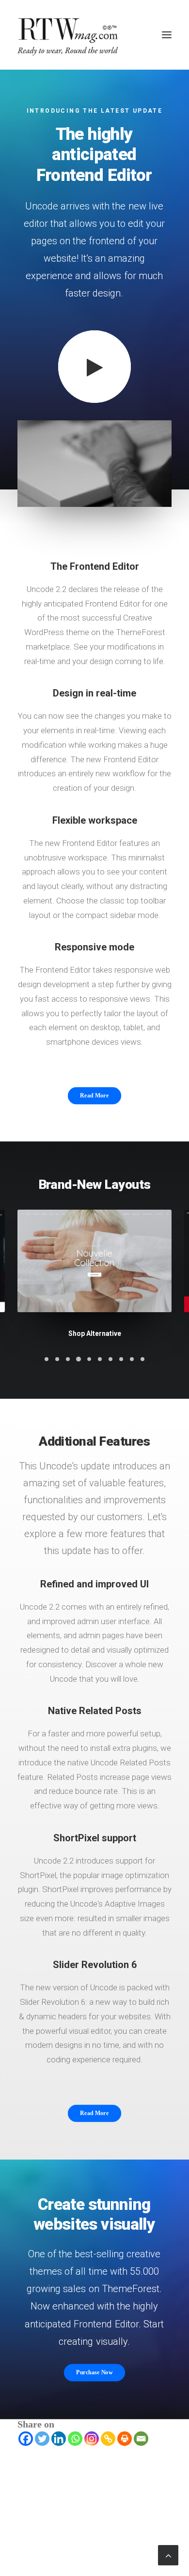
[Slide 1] (47, 1359)
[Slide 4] (79, 1359)
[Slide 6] (100, 1359)
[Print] (125, 2439)
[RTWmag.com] (94, 35)
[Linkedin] (59, 2439)
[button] (167, 35)
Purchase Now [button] (94, 2372)
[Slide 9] (132, 1359)
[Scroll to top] (168, 2554)
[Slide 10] (142, 1359)
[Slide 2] (57, 1359)
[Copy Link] (108, 2439)
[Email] (141, 2439)
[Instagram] (92, 2439)
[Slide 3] (68, 1359)
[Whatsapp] (75, 2439)
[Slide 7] (110, 1359)
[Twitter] (42, 2439)
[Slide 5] (89, 1359)
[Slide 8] (121, 1359)
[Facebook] (26, 2439)
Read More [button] (94, 1096)
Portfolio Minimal (94, 1333)
